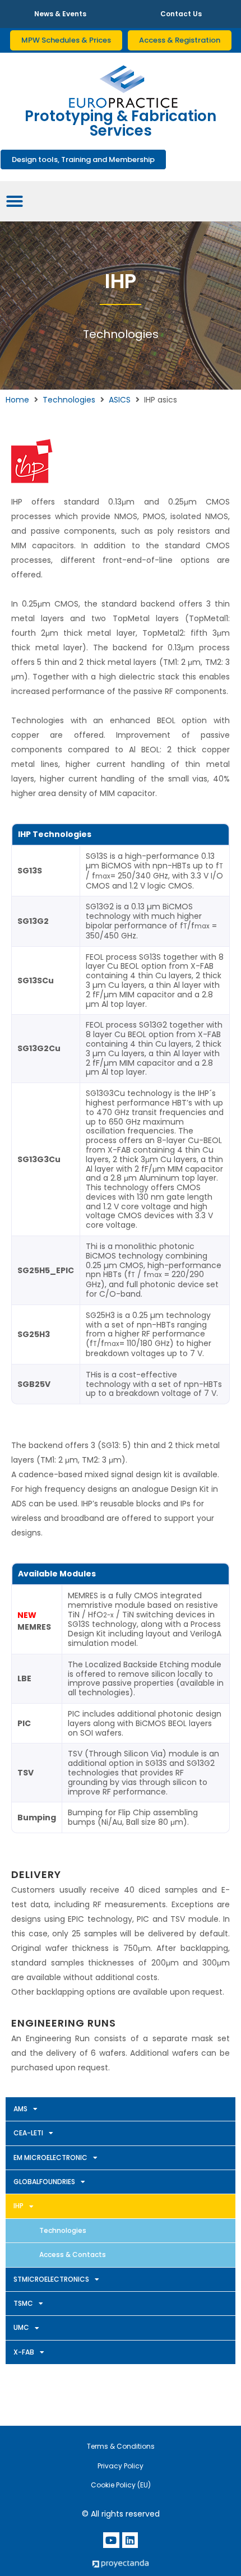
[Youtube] (111, 2540)
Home (17, 400)
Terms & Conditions (121, 2446)
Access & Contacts (73, 2254)
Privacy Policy (121, 2466)
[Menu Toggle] (15, 201)
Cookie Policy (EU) (121, 2485)
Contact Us (181, 14)
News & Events (60, 14)
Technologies (69, 400)
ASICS (120, 400)
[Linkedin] (130, 2540)
